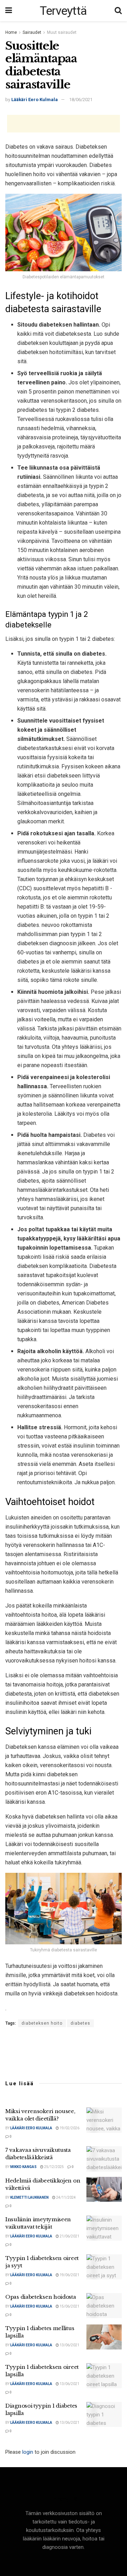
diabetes (80, 2023)
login (28, 2452)
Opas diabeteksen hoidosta (41, 2297)
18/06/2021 (81, 100)
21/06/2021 (69, 2236)
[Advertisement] (64, 124)
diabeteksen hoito (42, 2023)
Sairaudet (32, 32)
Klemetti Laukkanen (29, 2197)
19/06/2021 (69, 2275)
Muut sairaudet (62, 32)
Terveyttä (64, 11)
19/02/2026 (69, 2128)
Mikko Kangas (23, 2167)
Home (11, 32)
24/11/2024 (66, 2197)
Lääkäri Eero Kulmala (35, 100)
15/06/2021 (69, 2306)
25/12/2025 (54, 2167)
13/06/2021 (69, 2345)
